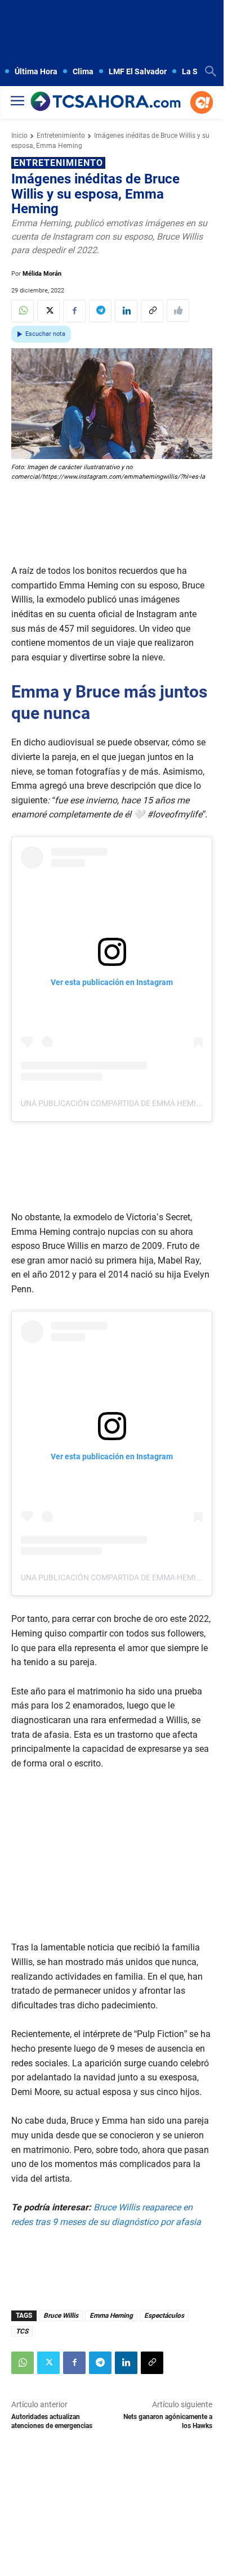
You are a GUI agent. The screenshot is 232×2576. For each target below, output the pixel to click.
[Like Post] (178, 311)
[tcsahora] (106, 102)
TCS (22, 2331)
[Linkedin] (126, 311)
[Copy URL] (152, 311)
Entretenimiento (61, 136)
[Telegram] (100, 311)
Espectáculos (164, 2316)
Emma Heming (111, 2316)
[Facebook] (74, 311)
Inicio (19, 136)
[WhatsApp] (23, 311)
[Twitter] (48, 311)
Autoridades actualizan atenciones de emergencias (52, 2421)
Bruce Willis (61, 2316)
